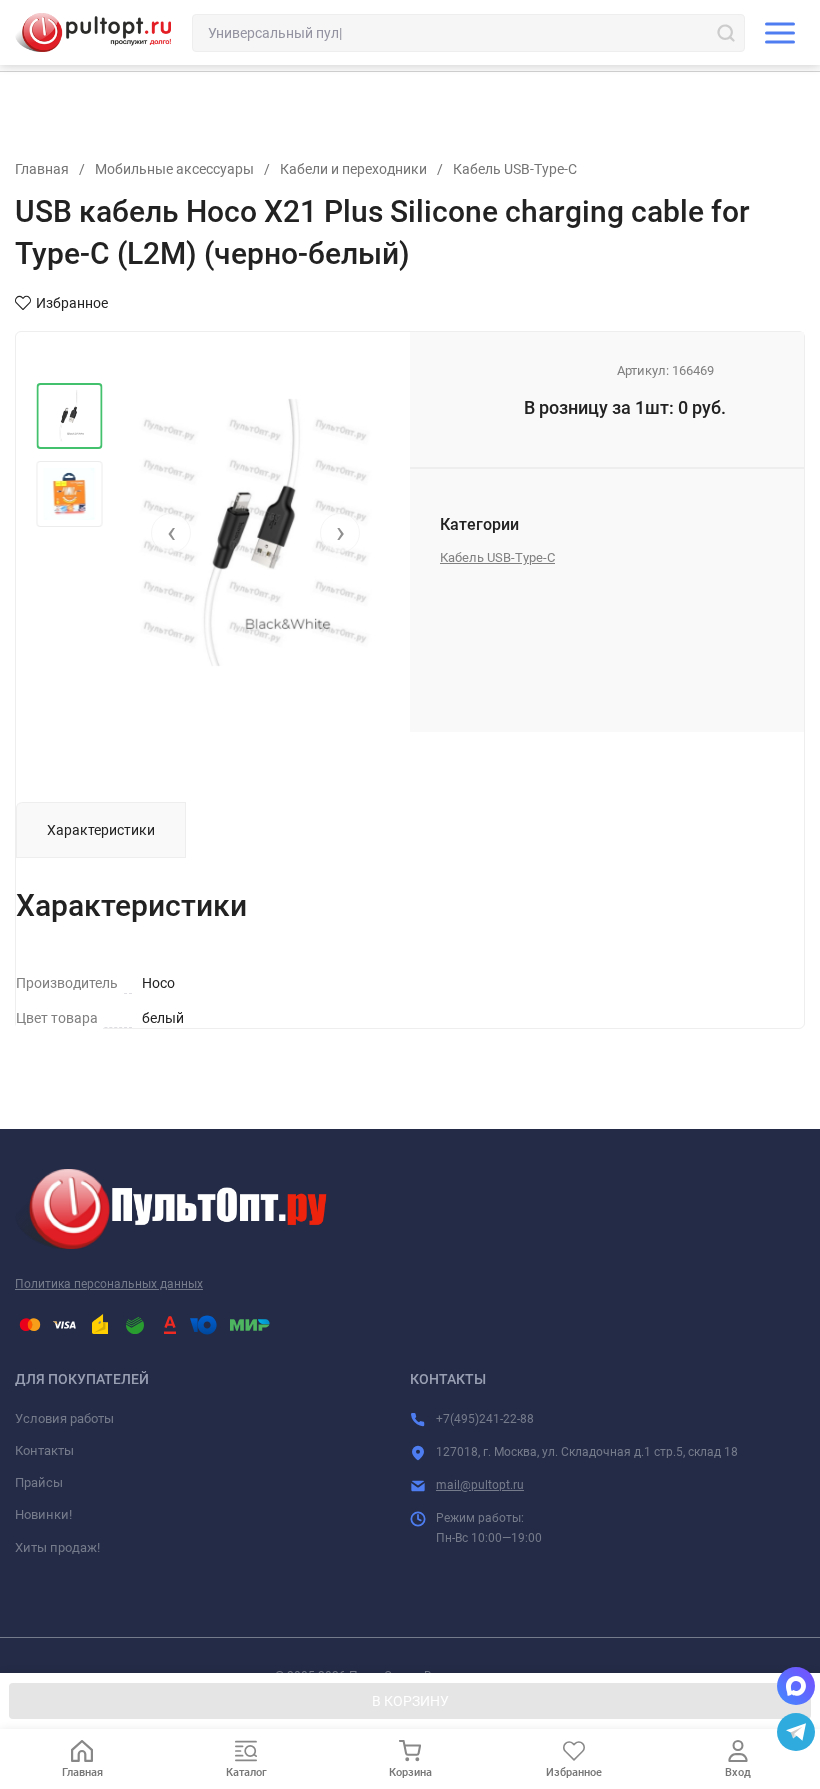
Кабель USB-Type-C (515, 169)
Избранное (72, 303)
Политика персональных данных (109, 1284)
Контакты (44, 1450)
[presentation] (171, 533)
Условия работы (64, 1418)
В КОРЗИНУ (410, 1701)
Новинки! (43, 1514)
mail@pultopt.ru (480, 1485)
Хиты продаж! (57, 1547)
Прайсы (39, 1482)
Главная (42, 169)
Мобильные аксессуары (174, 169)
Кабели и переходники (353, 169)
